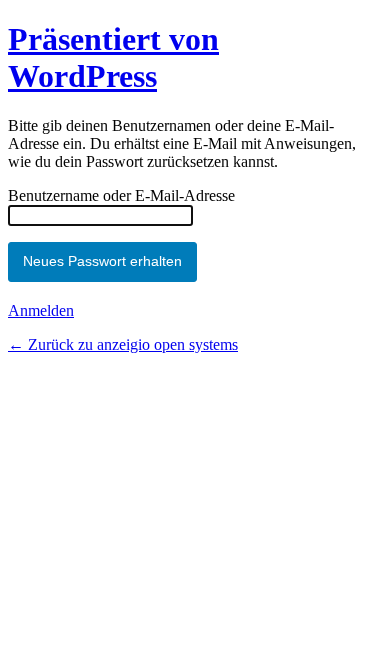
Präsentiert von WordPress (113, 57)
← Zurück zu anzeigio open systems (123, 344)
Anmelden (41, 310)
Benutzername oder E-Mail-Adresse (121, 195)
